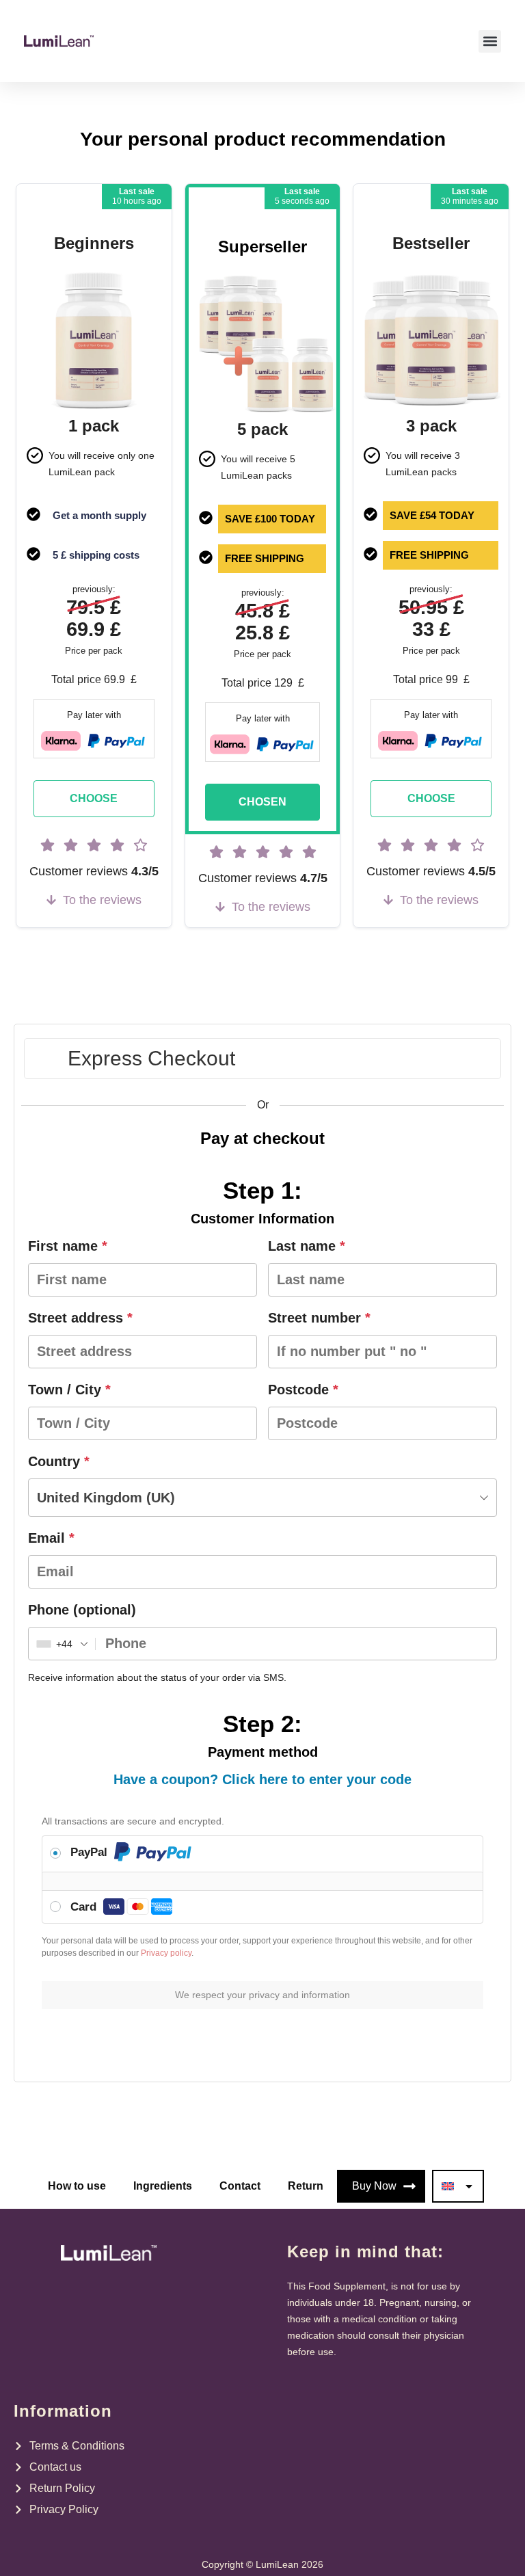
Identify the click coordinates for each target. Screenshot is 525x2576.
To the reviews (102, 900)
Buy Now (374, 2186)
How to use (77, 2186)
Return (306, 2186)
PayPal (91, 1852)
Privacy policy (166, 1953)
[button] (490, 41)
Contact (240, 2186)
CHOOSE (94, 798)
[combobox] (262, 1498)
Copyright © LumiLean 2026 (262, 2564)
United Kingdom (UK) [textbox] (106, 1498)
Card (85, 1907)
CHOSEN (262, 802)
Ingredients (163, 2186)
